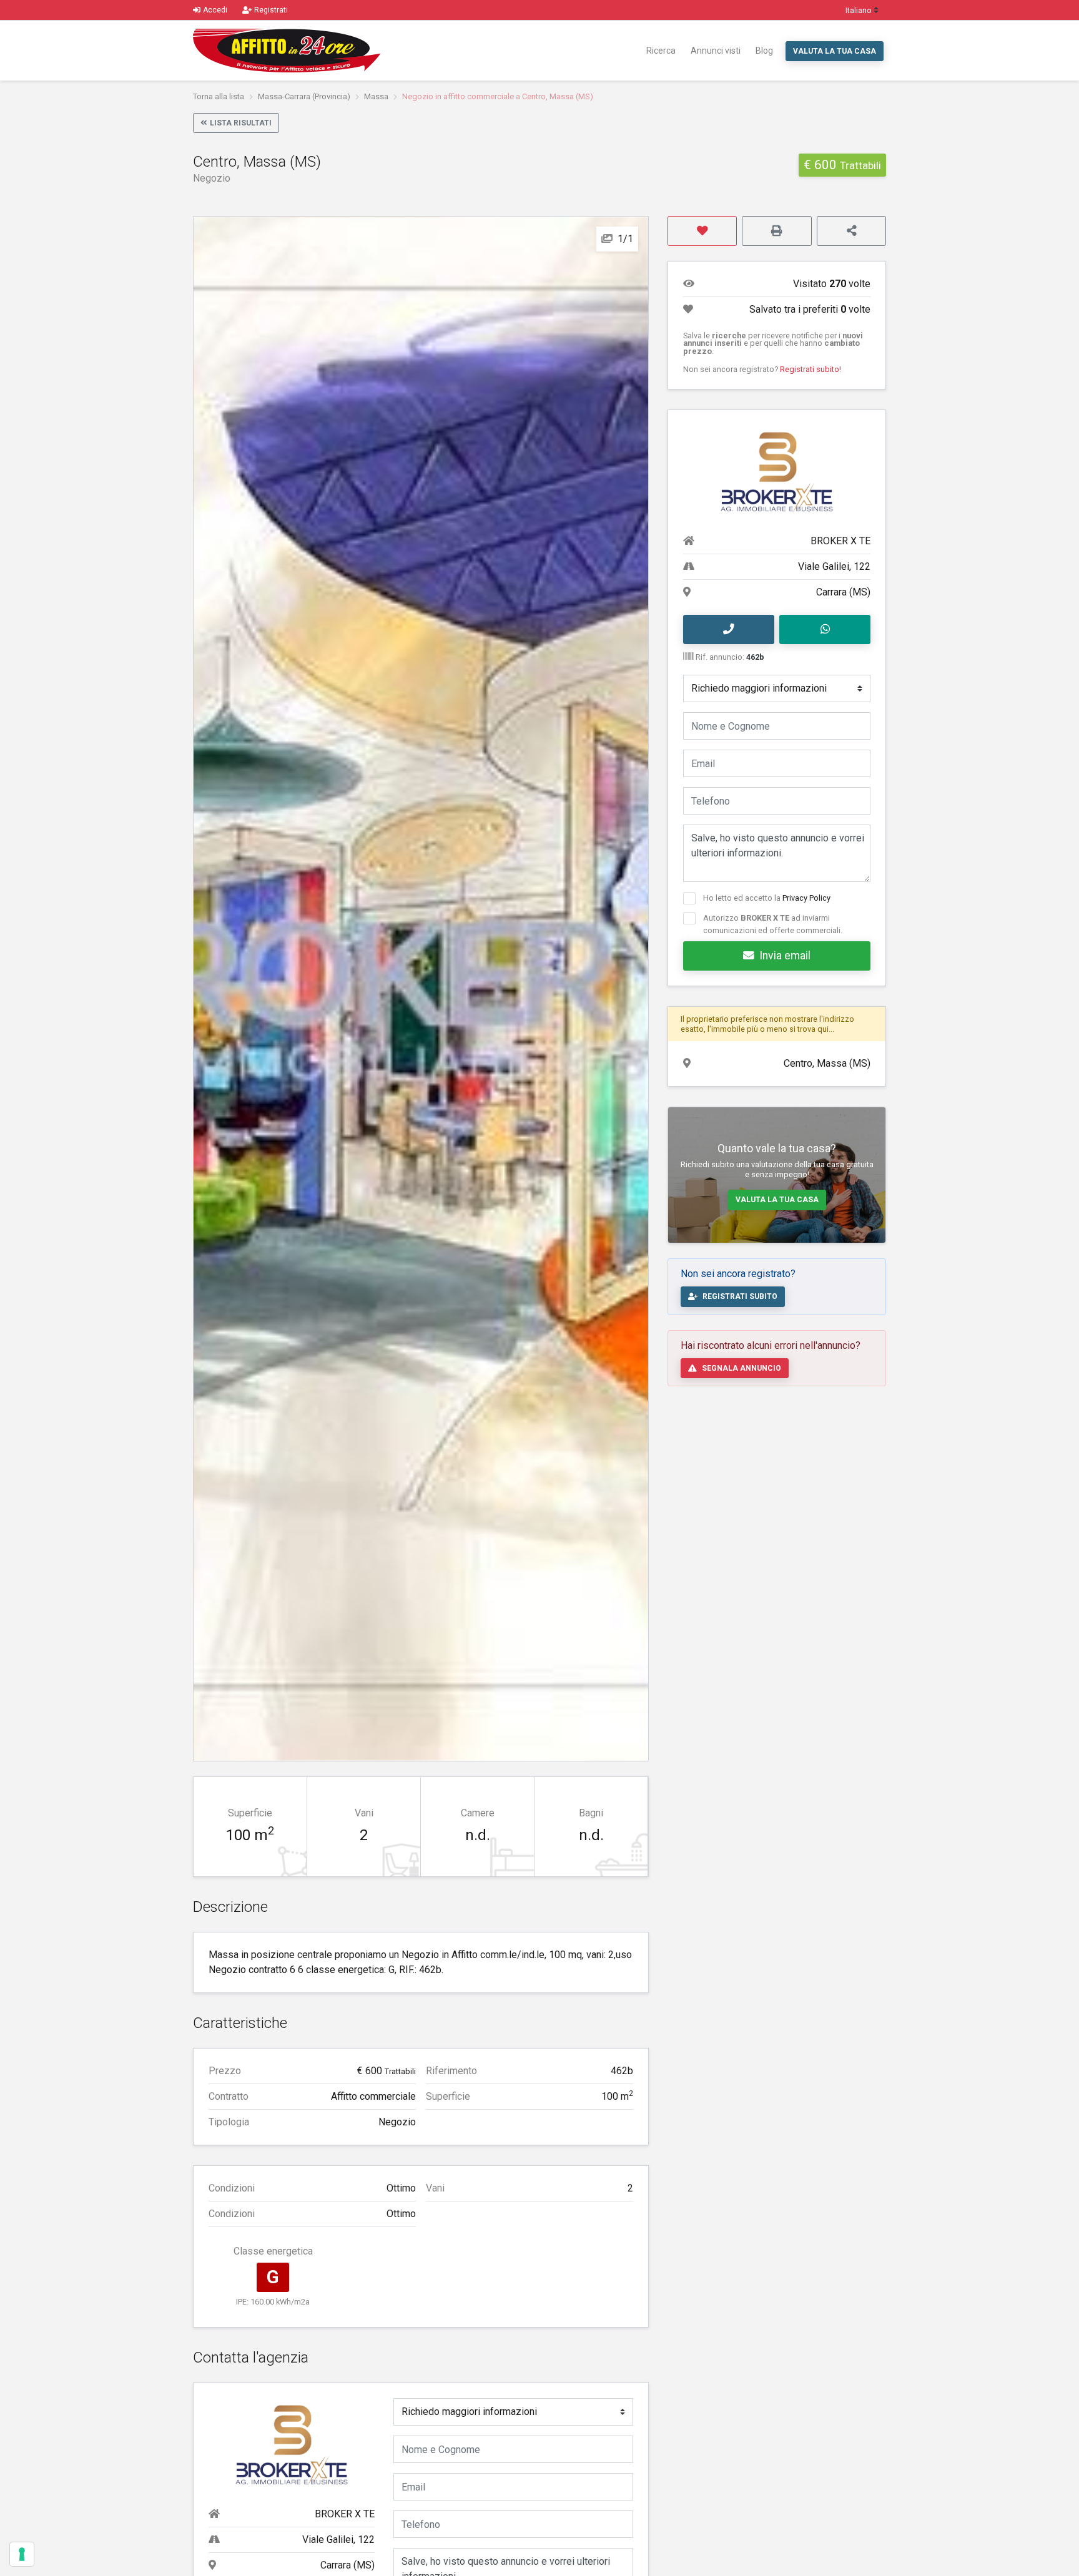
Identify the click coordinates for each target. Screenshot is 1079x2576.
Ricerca (661, 51)
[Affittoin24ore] (287, 51)
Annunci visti (716, 51)
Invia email (785, 956)
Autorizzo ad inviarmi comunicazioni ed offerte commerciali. (773, 924)
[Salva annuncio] (702, 231)
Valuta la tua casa (835, 51)
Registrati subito (740, 1296)
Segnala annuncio (742, 1368)
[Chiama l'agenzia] (729, 630)
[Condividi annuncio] (851, 231)
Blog (764, 51)
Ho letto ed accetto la (767, 898)
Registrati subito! (810, 369)
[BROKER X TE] (291, 2445)
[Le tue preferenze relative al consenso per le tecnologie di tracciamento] (22, 2554)
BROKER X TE (345, 2514)
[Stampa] (776, 231)
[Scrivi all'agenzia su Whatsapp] (825, 630)
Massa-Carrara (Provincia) (304, 96)
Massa (376, 96)
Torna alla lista (219, 96)
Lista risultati (241, 123)
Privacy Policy (806, 898)
